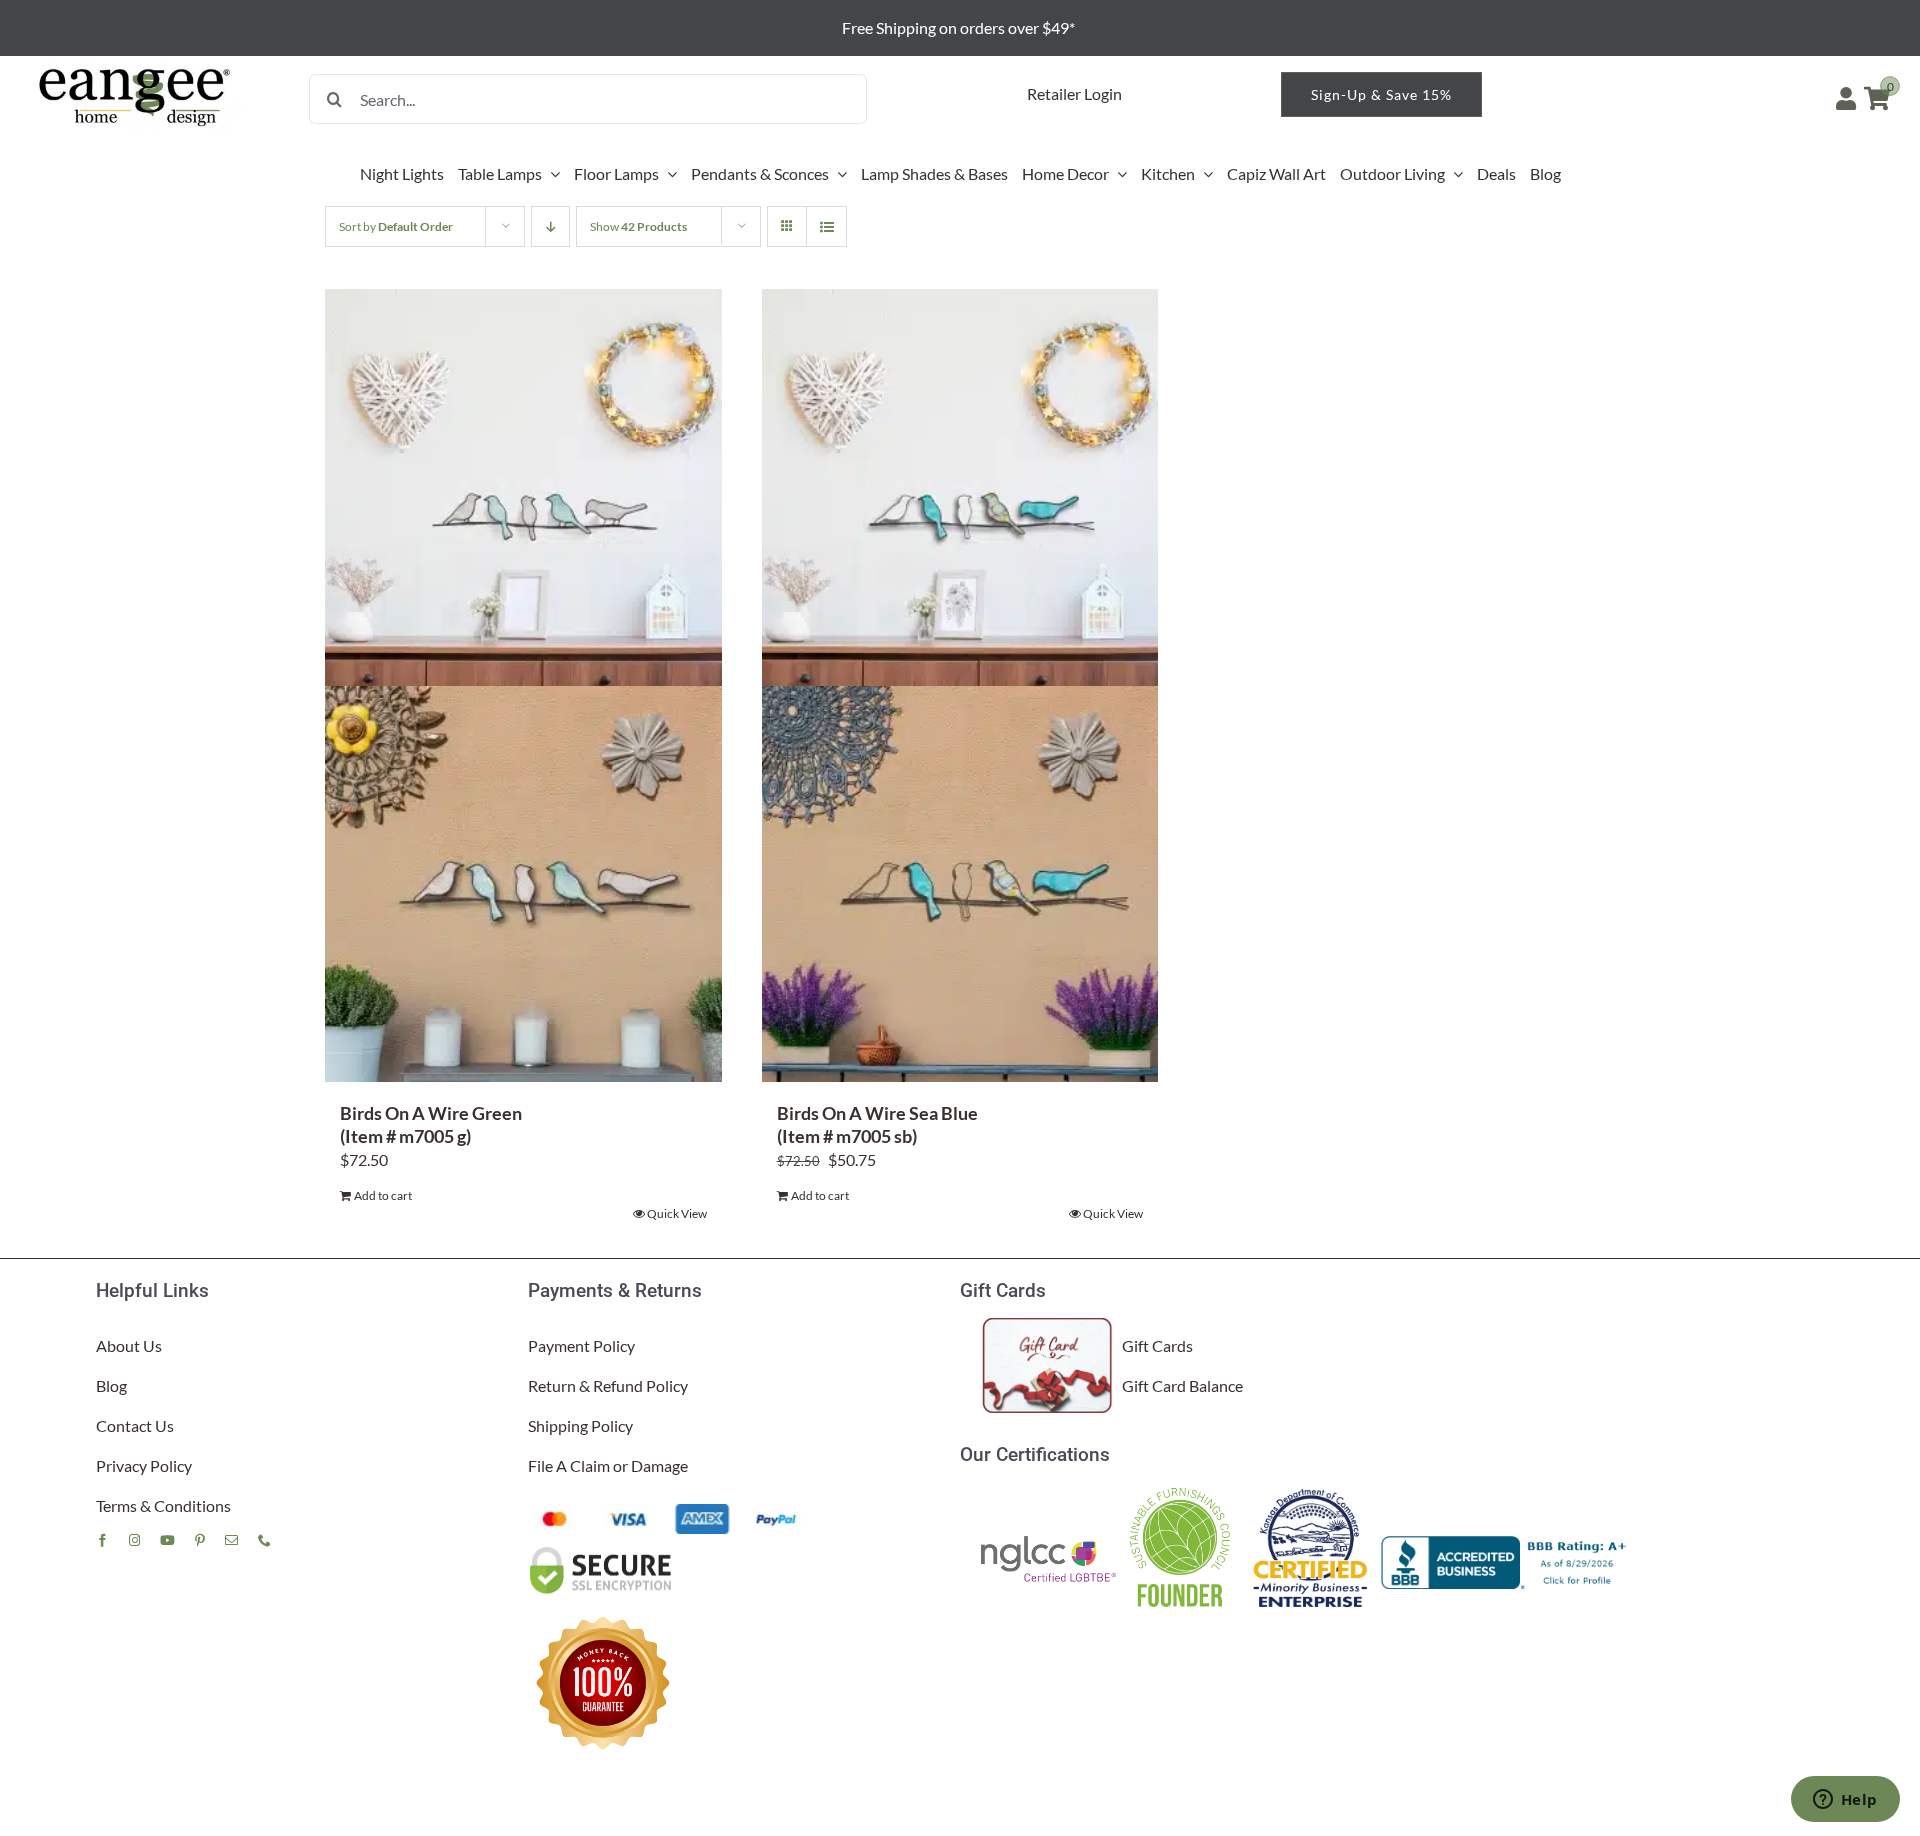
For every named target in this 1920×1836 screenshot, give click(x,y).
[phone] (264, 1540)
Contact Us (135, 1425)
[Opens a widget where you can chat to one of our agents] (1845, 1801)
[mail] (231, 1540)
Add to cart (383, 1195)
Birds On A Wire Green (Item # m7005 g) (431, 1124)
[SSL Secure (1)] (603, 1551)
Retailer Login (1074, 93)
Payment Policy (581, 1345)
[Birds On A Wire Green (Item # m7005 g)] (523, 685)
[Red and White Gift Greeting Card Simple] (1048, 1325)
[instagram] (134, 1540)
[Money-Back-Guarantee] (603, 1615)
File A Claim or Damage (608, 1465)
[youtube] (167, 1540)
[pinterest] (200, 1540)
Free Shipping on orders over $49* (960, 27)
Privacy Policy (144, 1465)
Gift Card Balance (1182, 1385)
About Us (129, 1345)
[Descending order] (550, 226)
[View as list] (826, 226)
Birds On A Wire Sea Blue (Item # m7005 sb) (877, 1124)
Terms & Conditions (163, 1505)
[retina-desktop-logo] (136, 69)
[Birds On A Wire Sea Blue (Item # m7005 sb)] (960, 685)
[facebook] (102, 1540)
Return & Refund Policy (608, 1385)
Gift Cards (1157, 1345)
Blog (111, 1385)
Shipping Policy (580, 1425)
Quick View (677, 1213)
